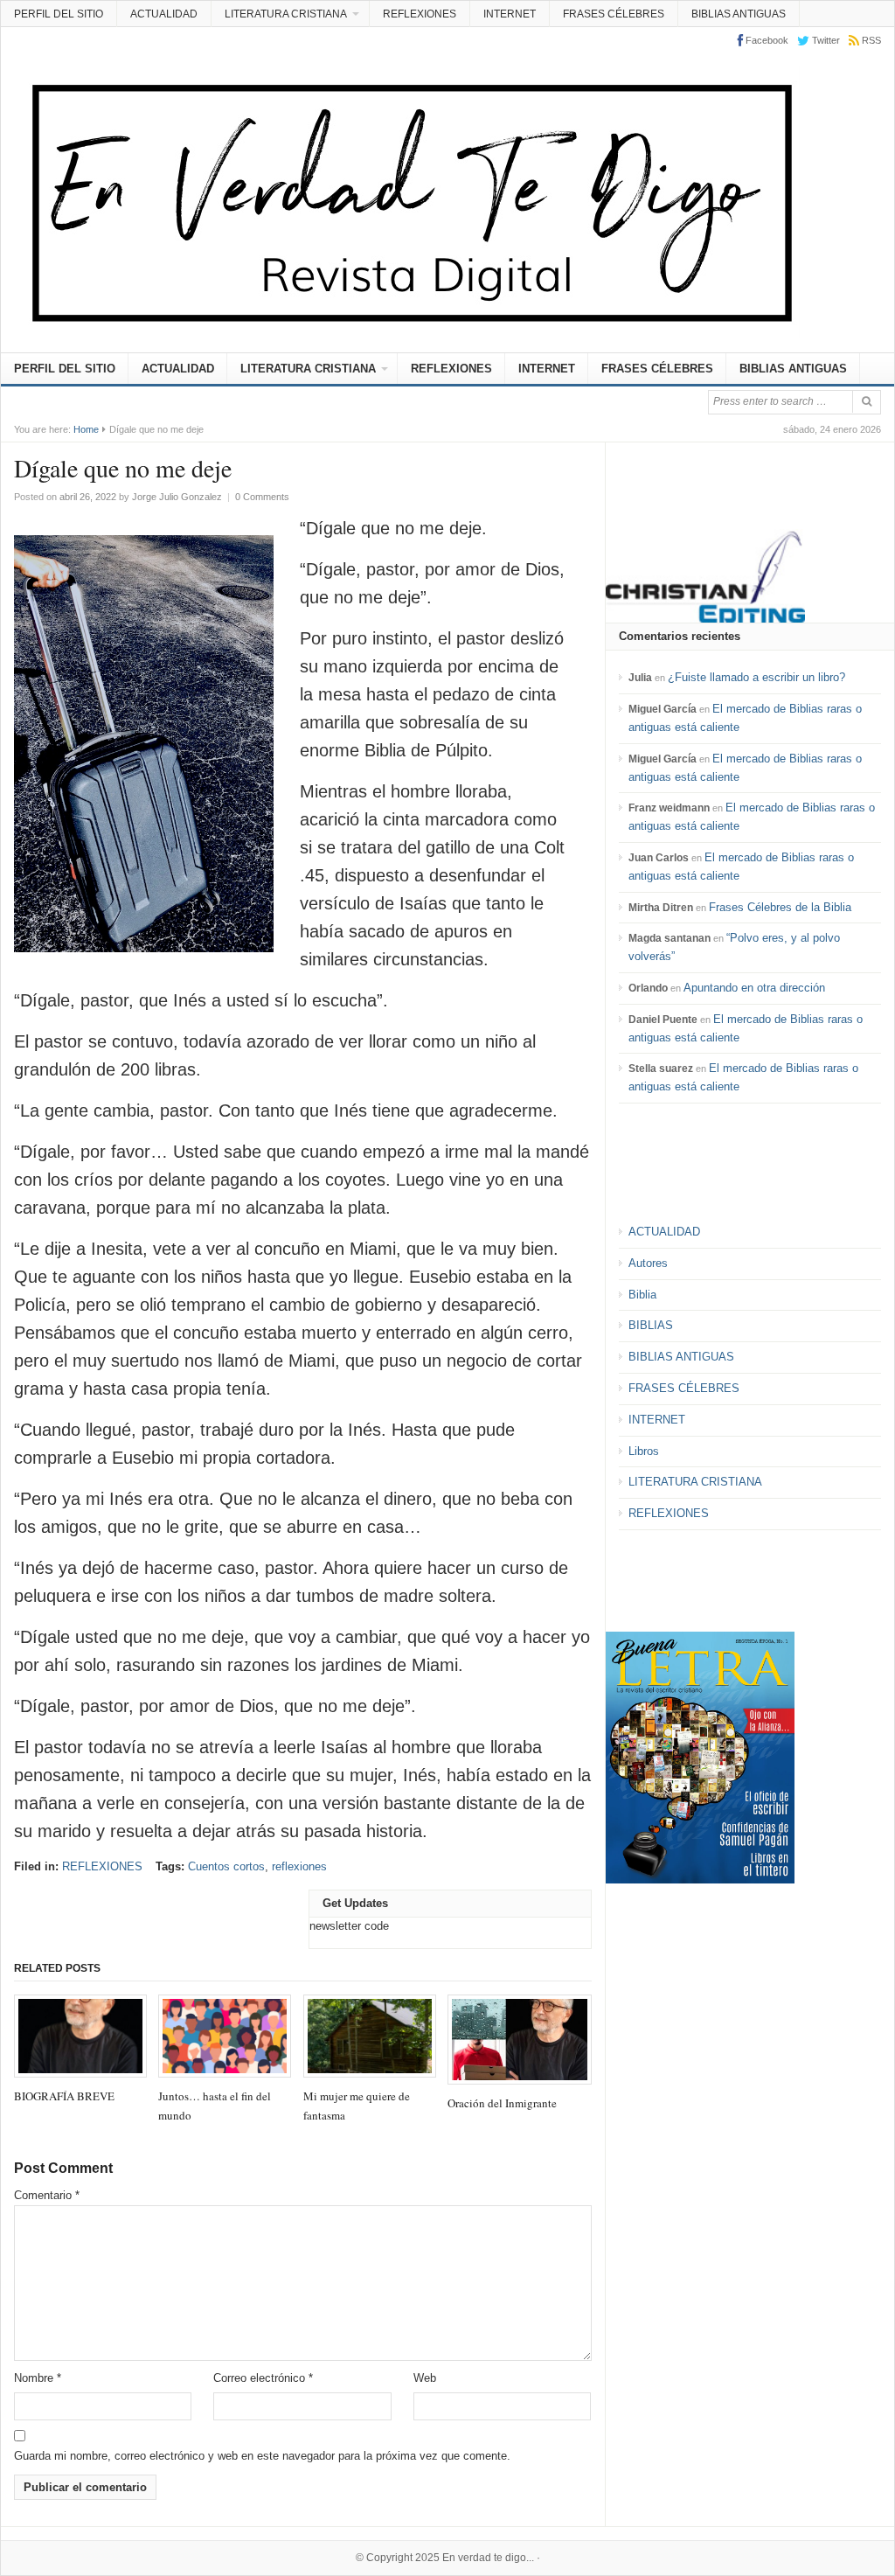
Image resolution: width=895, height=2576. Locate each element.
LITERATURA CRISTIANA (286, 14)
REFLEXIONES (420, 14)
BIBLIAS (651, 1325)
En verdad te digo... (488, 2558)
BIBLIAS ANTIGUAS (739, 14)
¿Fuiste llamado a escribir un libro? (756, 677)
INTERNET (510, 14)
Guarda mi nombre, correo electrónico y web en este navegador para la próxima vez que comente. (262, 2456)
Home (86, 429)
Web (425, 2378)
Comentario (47, 2195)
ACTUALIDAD (164, 14)
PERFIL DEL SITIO (59, 14)
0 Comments (262, 497)
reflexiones (299, 1866)
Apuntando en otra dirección (754, 988)
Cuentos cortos (226, 1866)
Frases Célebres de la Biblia (780, 907)
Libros (644, 1451)
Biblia (642, 1295)
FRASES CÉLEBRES (614, 14)
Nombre (38, 2378)
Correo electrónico (263, 2378)
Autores (648, 1263)
